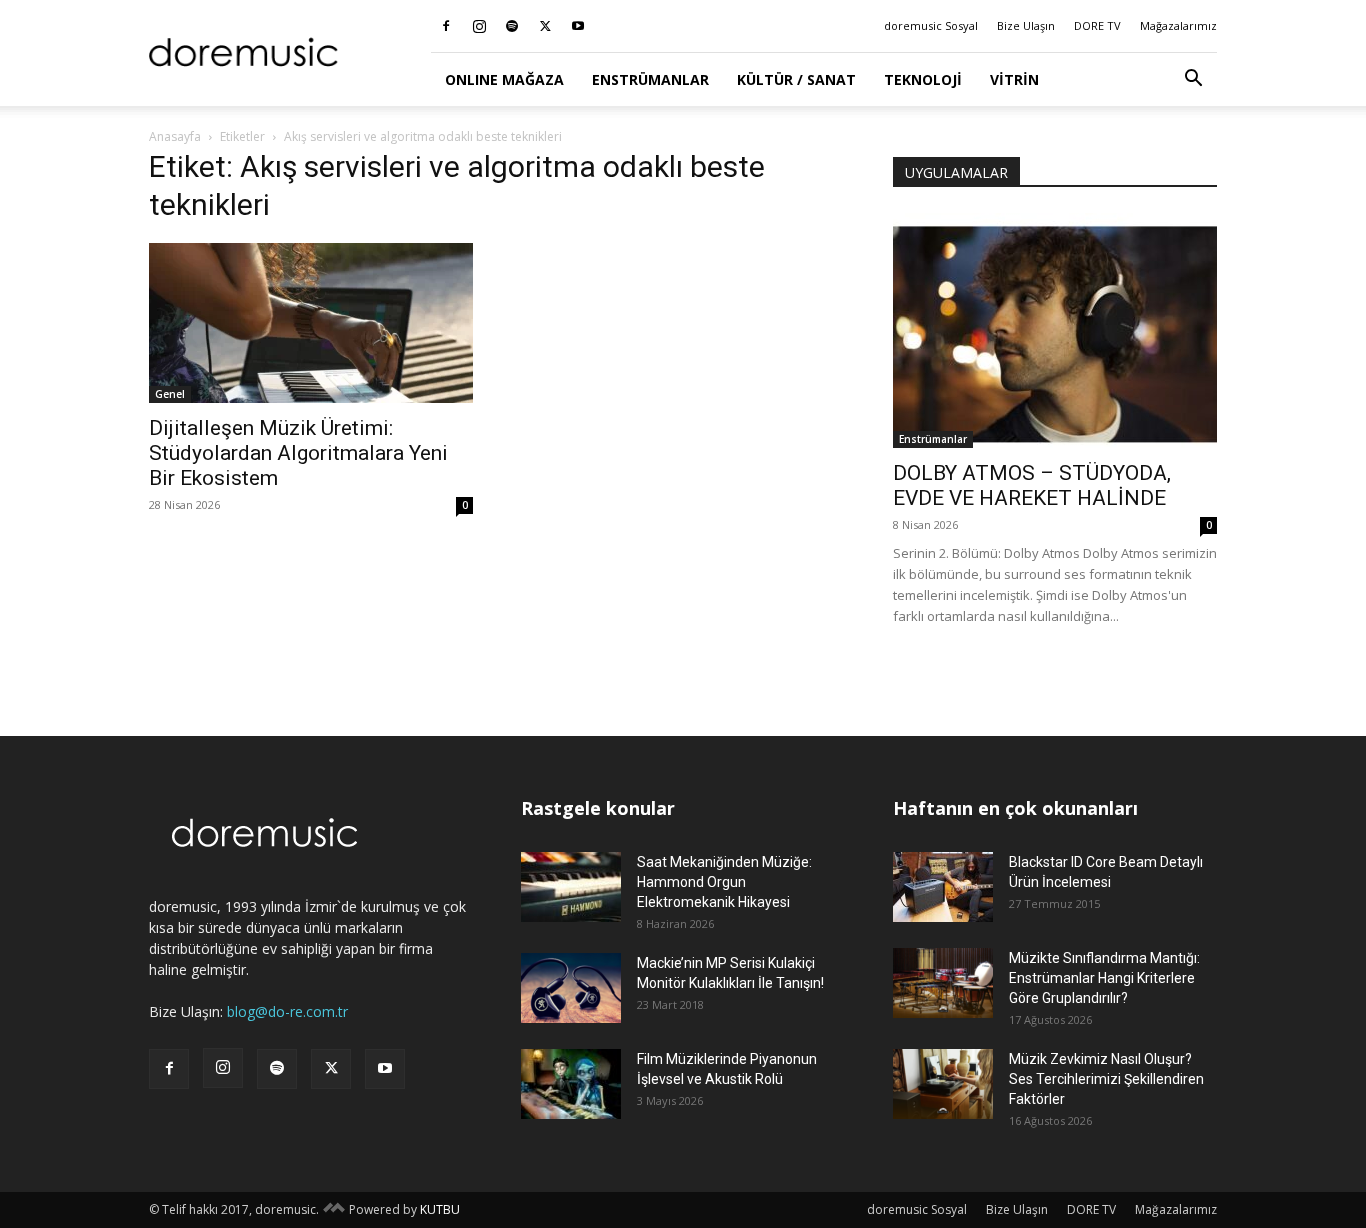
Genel (170, 394)
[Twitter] (545, 26)
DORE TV (1097, 25)
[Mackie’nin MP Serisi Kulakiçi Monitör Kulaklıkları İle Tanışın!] (571, 988)
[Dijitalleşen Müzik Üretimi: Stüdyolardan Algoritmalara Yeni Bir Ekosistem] (311, 323)
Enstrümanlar (650, 79)
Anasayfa (175, 136)
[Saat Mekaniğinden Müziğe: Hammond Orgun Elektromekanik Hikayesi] (571, 887)
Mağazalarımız (1178, 25)
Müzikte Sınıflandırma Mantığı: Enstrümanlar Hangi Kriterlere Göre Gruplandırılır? (1104, 978)
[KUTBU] (334, 1209)
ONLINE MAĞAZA (504, 79)
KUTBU (440, 1209)
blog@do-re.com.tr (287, 1011)
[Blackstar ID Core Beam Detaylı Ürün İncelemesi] (943, 887)
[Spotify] (512, 26)
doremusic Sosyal (931, 25)
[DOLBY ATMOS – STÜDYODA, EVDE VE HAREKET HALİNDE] (1055, 330)
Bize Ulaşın (1026, 25)
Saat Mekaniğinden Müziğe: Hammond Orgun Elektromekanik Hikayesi (724, 882)
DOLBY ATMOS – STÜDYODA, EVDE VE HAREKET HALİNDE (1032, 485)
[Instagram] (479, 26)
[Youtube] (578, 26)
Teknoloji (923, 79)
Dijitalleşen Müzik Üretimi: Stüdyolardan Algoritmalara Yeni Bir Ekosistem (298, 453)
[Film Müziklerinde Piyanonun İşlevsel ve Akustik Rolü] (571, 1084)
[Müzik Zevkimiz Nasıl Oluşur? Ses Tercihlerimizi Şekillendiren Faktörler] (943, 1084)
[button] (1193, 80)
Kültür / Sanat (796, 79)
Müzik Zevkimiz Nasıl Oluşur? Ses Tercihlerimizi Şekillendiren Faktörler (1106, 1079)
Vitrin (1014, 79)
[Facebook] (446, 26)
